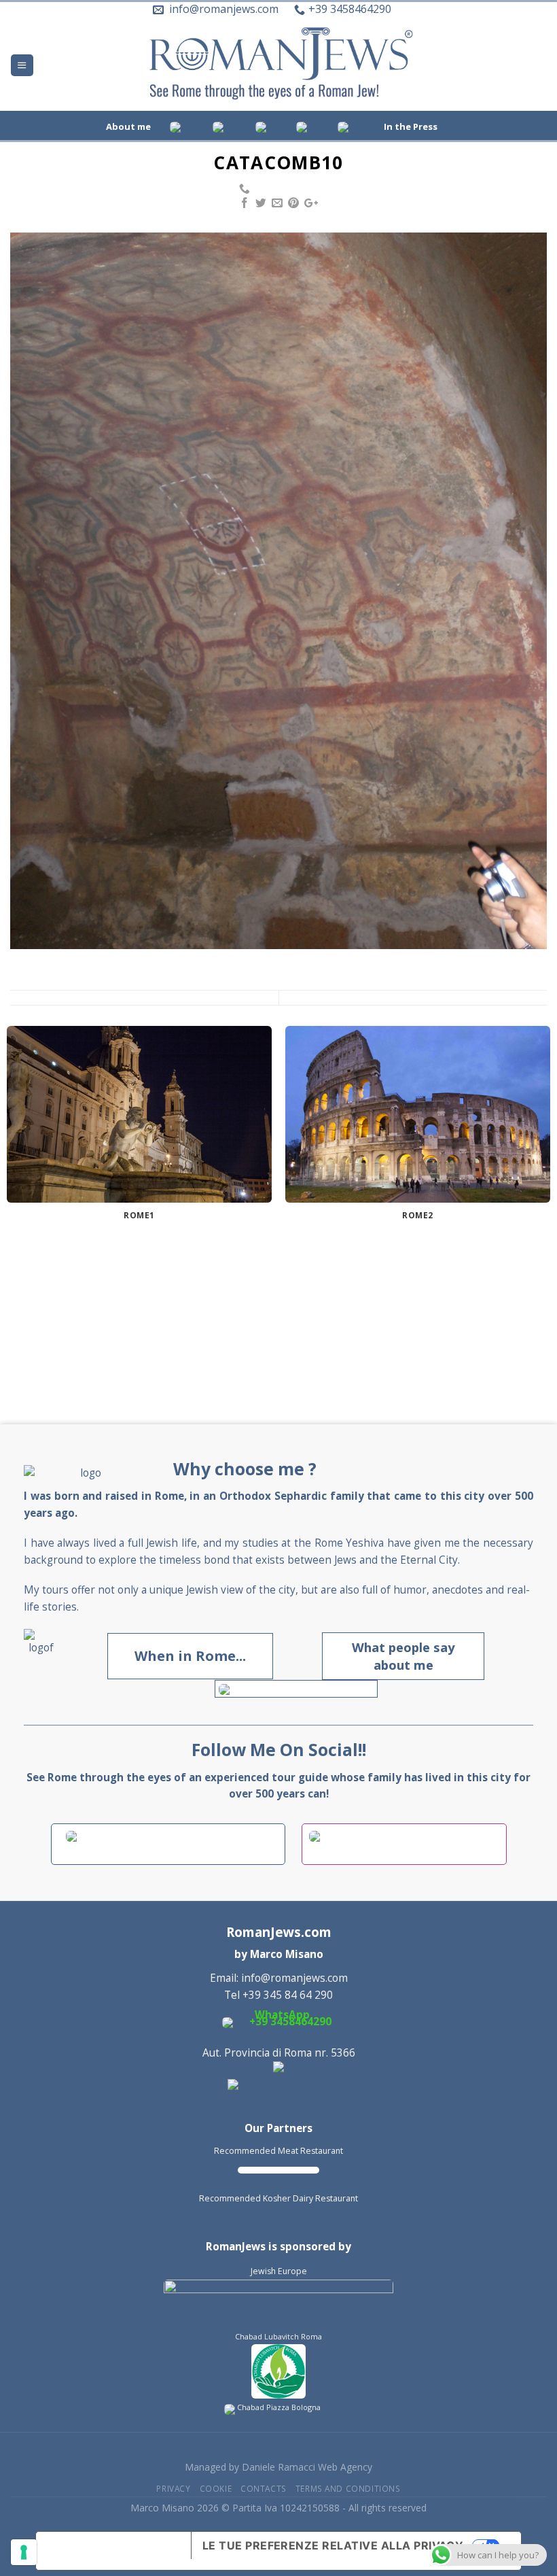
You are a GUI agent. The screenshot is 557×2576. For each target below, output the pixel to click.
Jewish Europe (279, 2271)
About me (128, 126)
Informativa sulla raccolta (113, 2551)
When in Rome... (190, 1656)
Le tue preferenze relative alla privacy (333, 2545)
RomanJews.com (279, 1932)
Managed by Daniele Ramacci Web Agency (278, 2467)
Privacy (173, 2488)
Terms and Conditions (348, 2488)
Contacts (264, 2488)
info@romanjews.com (294, 1978)
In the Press (411, 126)
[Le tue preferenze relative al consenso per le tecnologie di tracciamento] (24, 2552)
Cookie (216, 2488)
